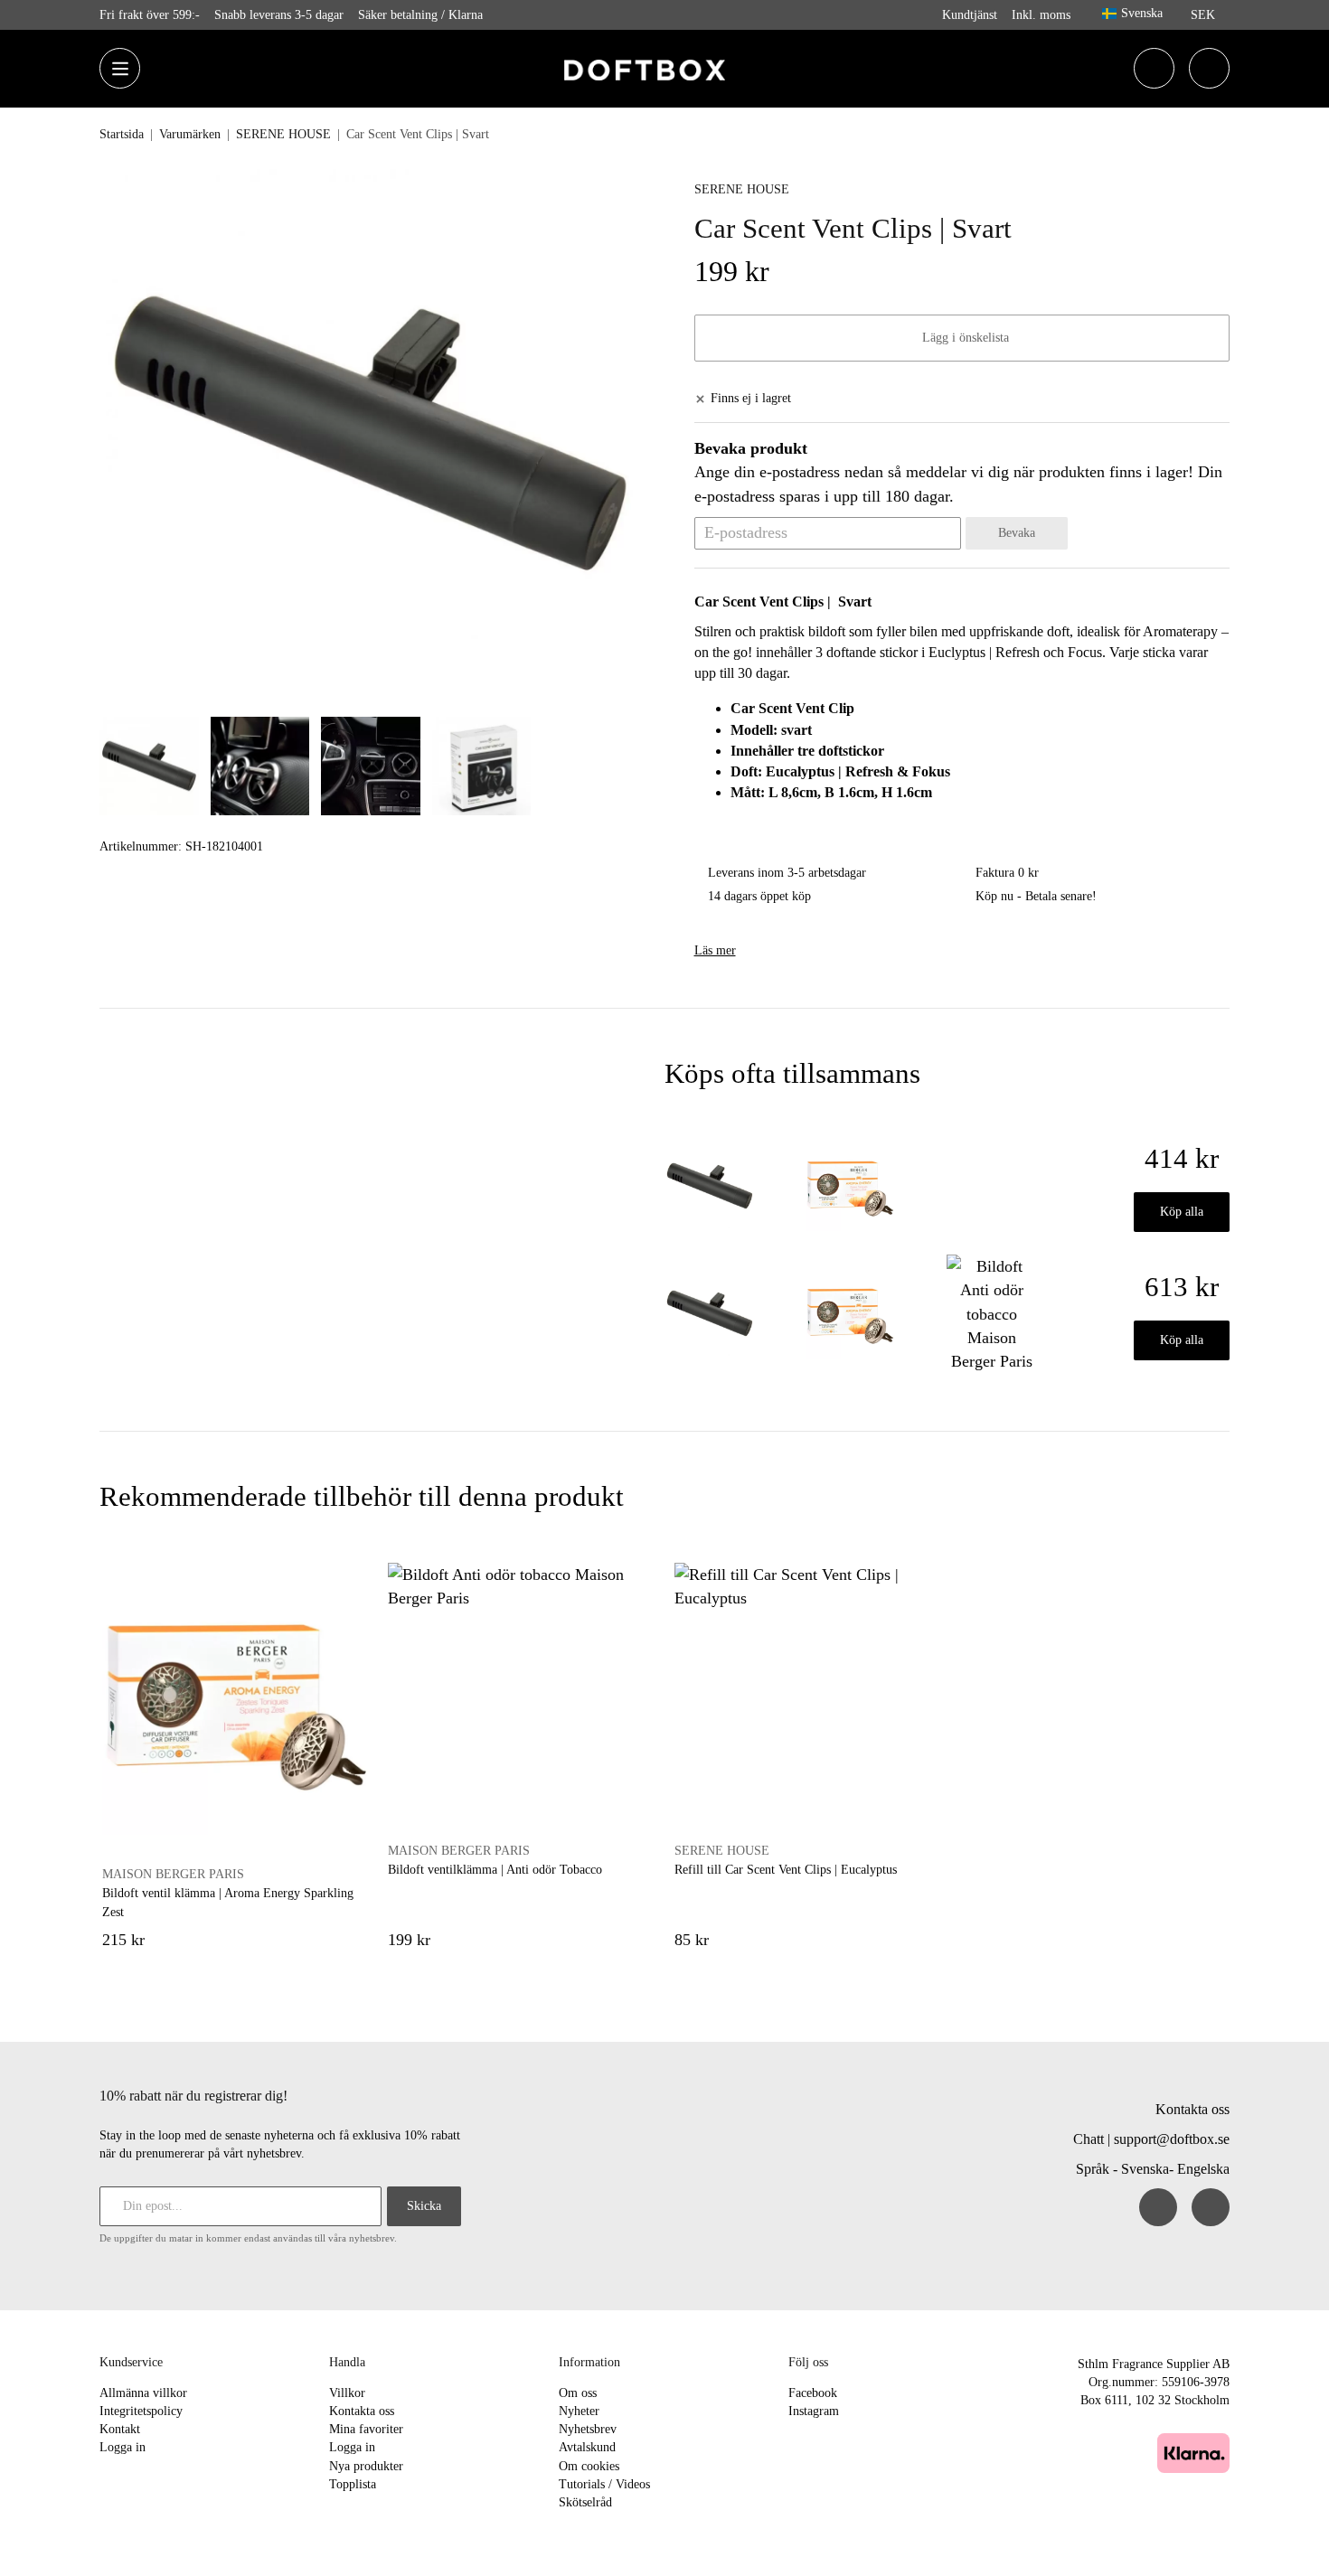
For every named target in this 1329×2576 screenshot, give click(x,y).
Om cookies (589, 2466)
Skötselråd (585, 2502)
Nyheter (579, 2411)
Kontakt (120, 2429)
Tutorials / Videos (604, 2484)
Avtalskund (587, 2447)
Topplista (353, 2484)
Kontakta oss (1192, 2109)
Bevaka (1017, 533)
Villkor (347, 2393)
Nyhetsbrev (588, 2429)
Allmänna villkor (143, 2393)
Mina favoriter (366, 2429)
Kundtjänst (970, 14)
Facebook (813, 2393)
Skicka (424, 2206)
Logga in (123, 2447)
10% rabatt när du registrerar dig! (193, 2096)
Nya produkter (366, 2466)
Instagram (814, 2411)
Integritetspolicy (141, 2411)
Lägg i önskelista (962, 338)
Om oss (578, 2393)
